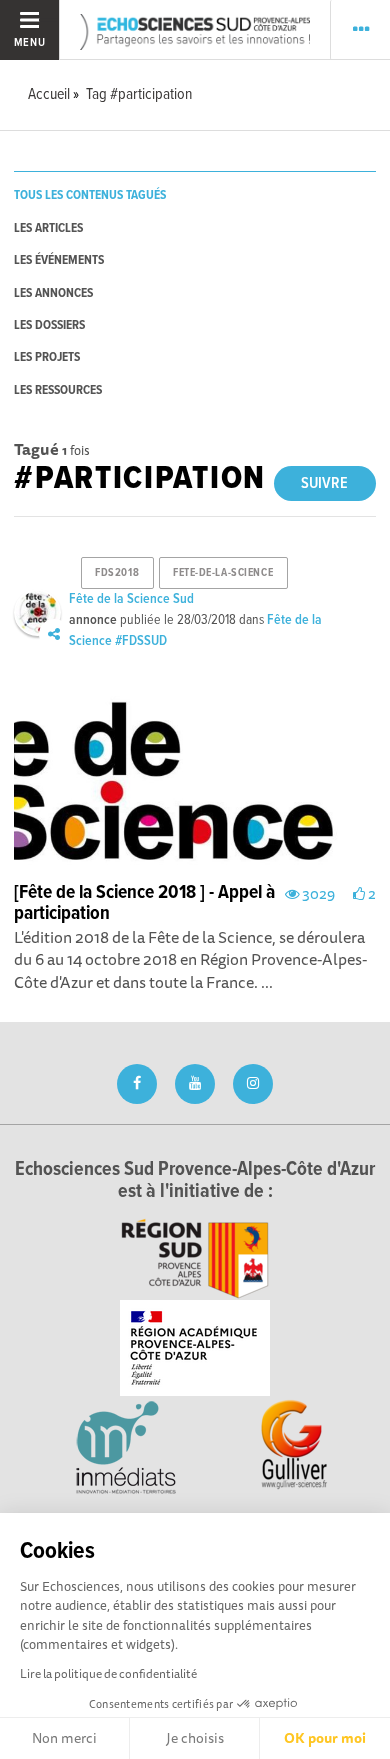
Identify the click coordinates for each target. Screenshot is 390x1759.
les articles (48, 228)
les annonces (53, 293)
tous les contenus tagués (90, 195)
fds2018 (117, 573)
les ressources (58, 390)
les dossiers (49, 325)
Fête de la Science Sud (131, 599)
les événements (59, 260)
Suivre (324, 483)
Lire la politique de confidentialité (108, 1673)
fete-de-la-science (223, 573)
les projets (47, 357)
